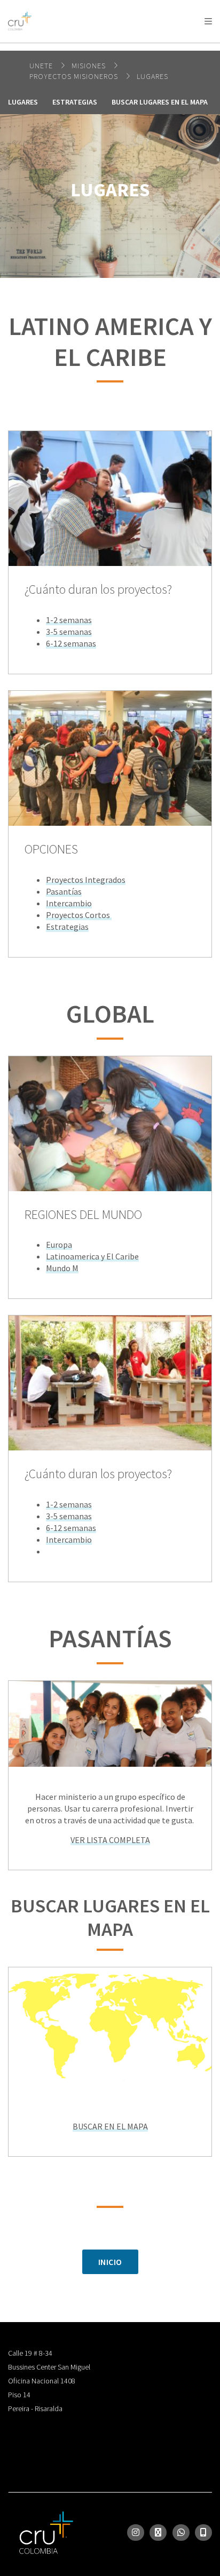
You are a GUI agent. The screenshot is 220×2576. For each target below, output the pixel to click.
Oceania (93, 48)
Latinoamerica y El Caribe (92, 1256)
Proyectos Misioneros (75, 76)
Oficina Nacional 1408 (42, 2381)
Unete (42, 66)
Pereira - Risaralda (35, 2408)
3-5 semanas (69, 632)
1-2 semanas (69, 620)
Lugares (152, 76)
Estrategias (75, 102)
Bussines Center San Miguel (49, 2367)
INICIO (110, 2262)
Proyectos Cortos (79, 915)
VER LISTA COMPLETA (110, 1840)
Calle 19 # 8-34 (30, 2353)
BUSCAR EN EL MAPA (110, 2126)
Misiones (90, 66)
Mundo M (62, 1268)
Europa (59, 1245)
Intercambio (69, 903)
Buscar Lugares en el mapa (160, 102)
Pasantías (64, 891)
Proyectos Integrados (86, 880)
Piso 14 (19, 2395)
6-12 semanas (71, 643)
